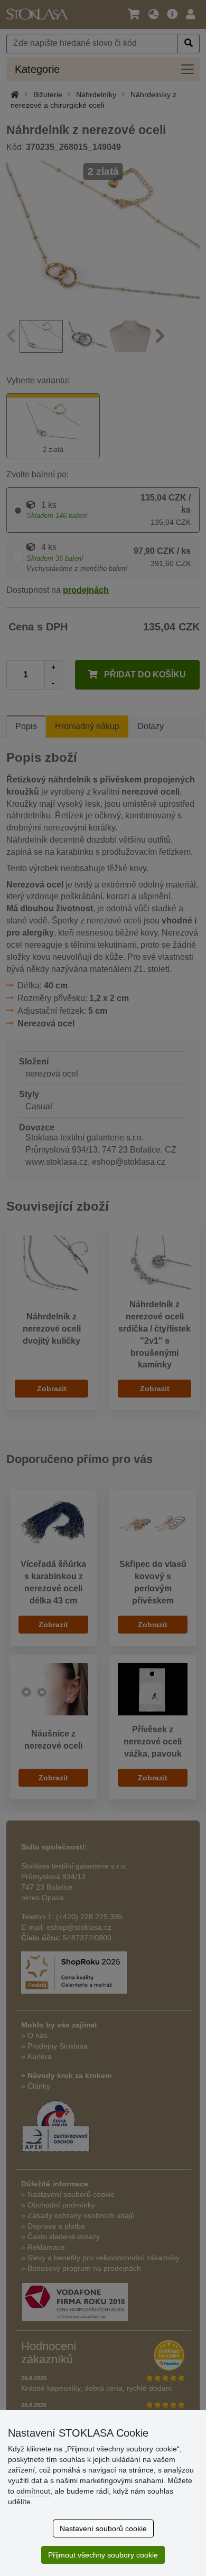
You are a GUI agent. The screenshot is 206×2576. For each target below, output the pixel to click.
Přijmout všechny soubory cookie (103, 2555)
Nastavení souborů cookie (103, 2528)
